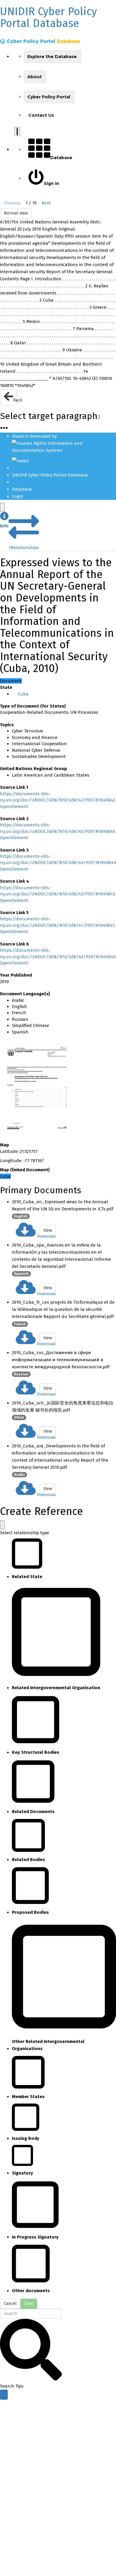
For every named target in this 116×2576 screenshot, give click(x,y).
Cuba (23, 694)
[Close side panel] (2, 507)
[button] (4, 521)
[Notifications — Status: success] (17, 132)
